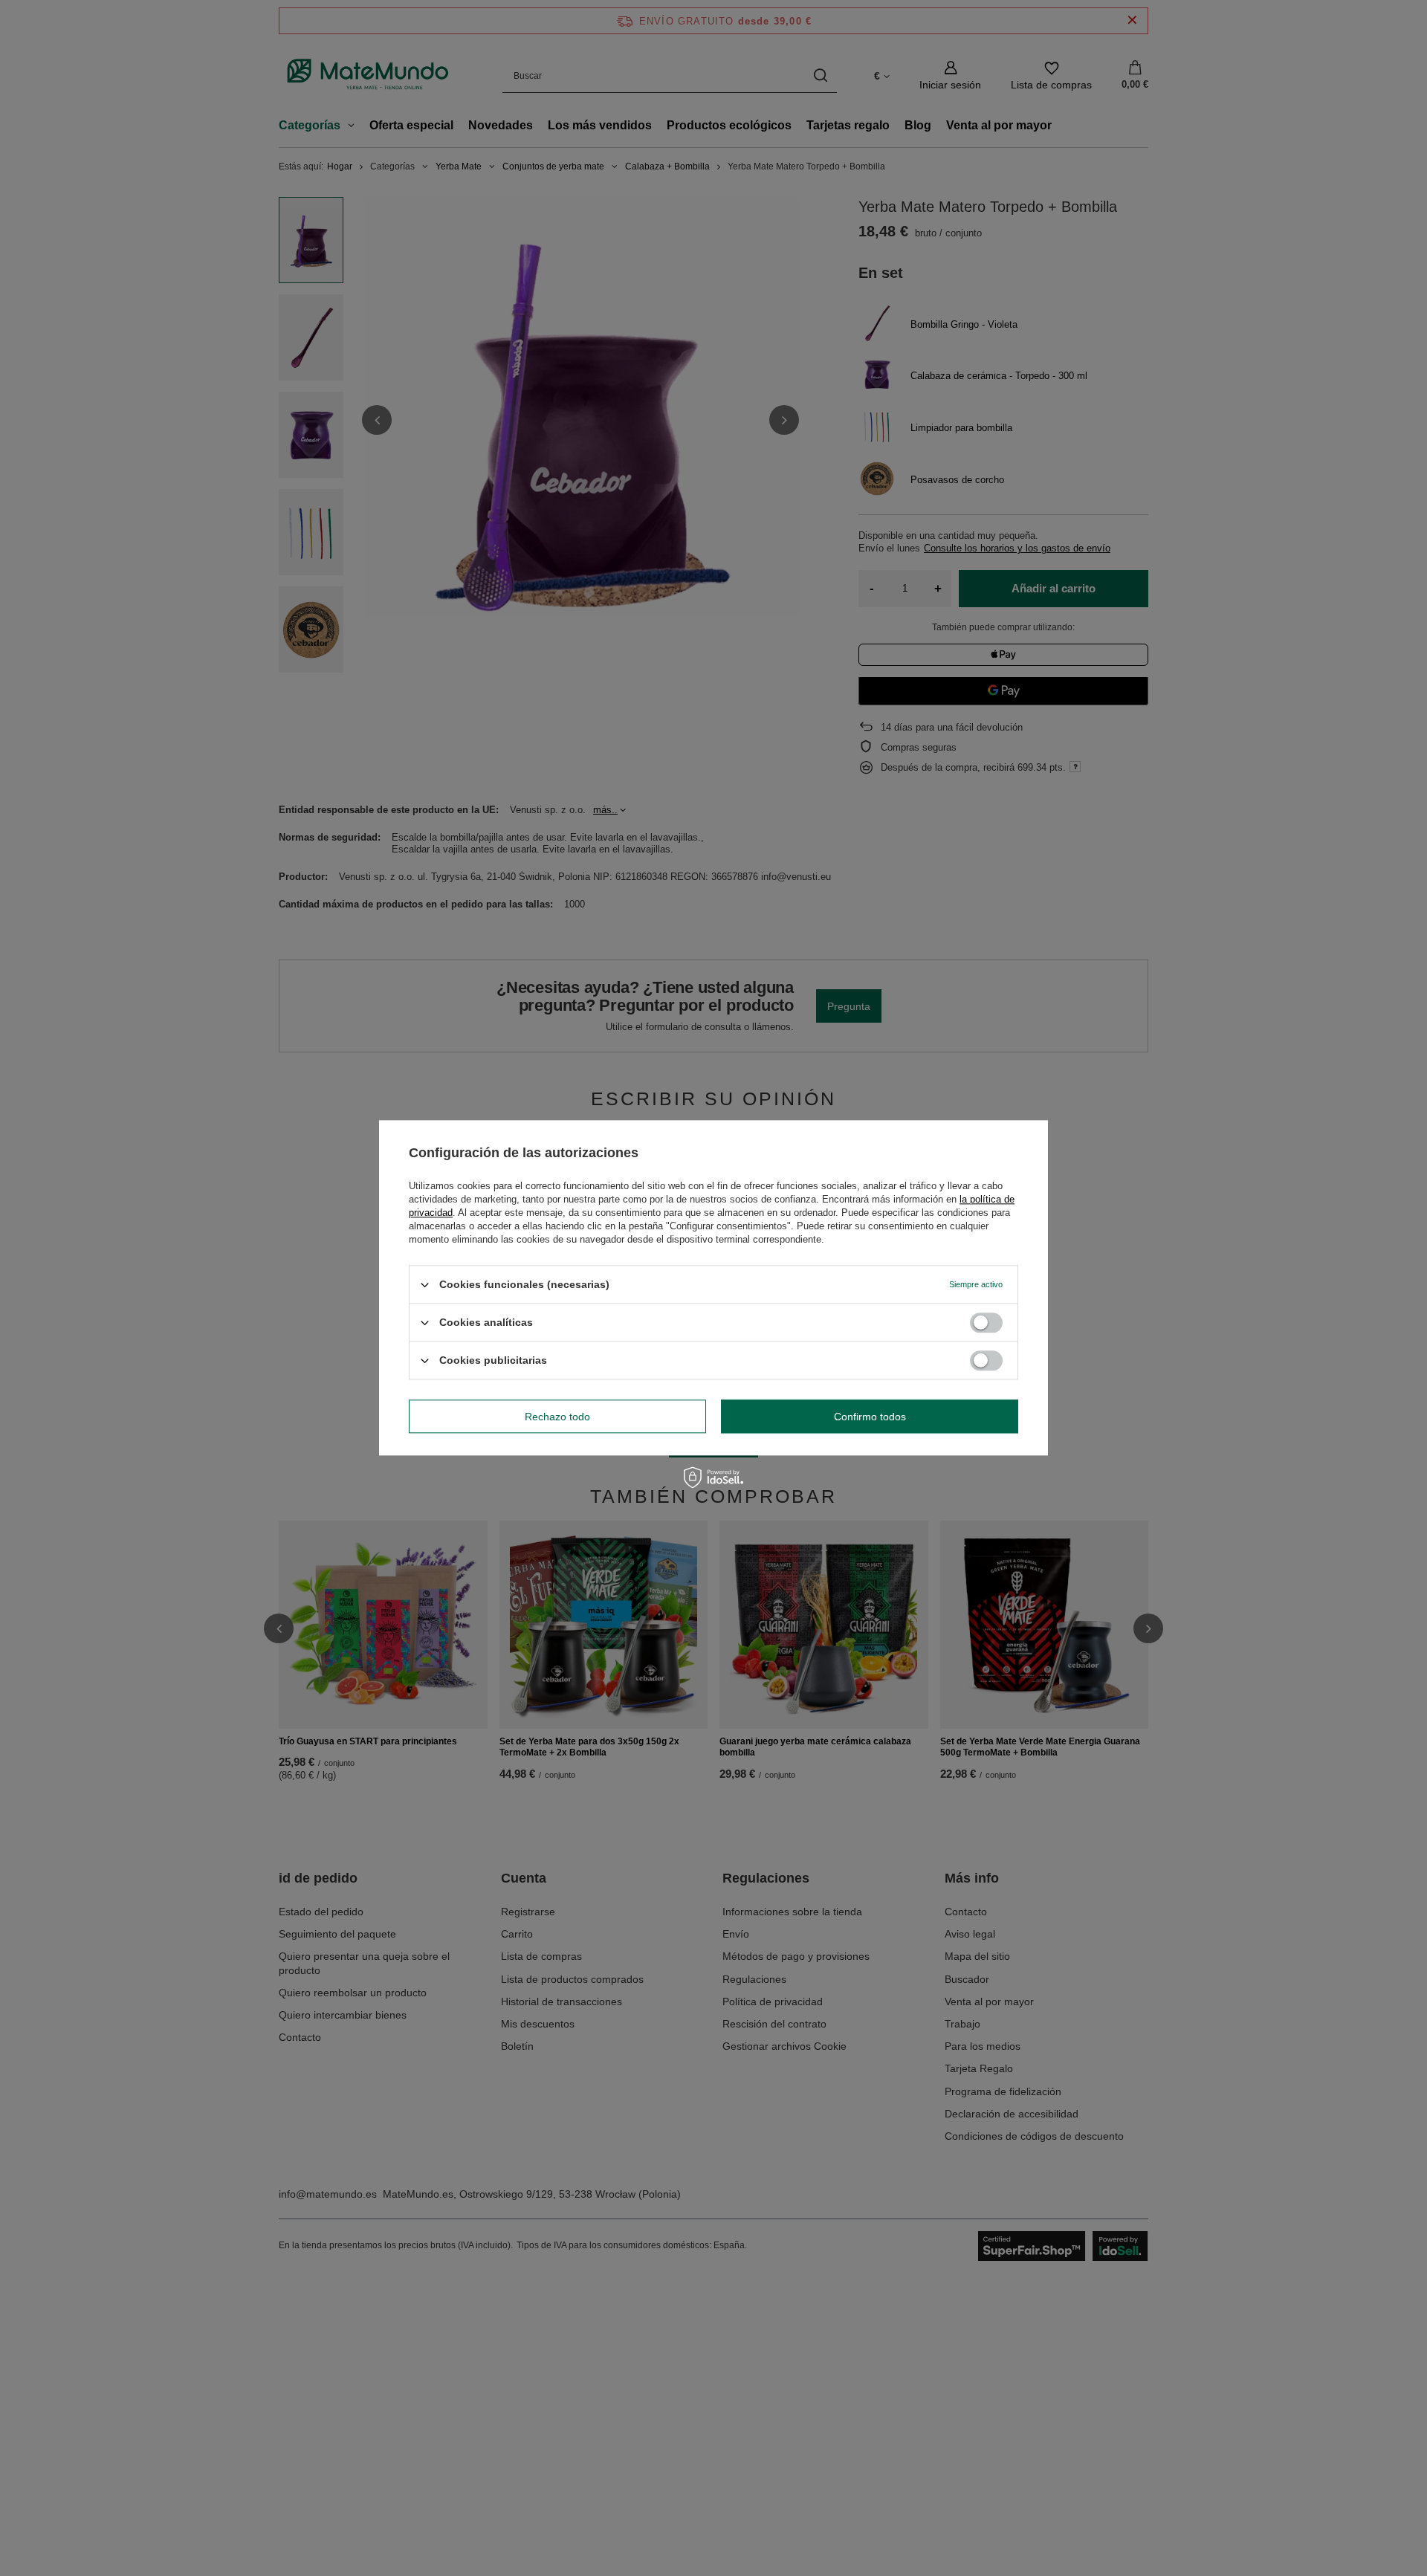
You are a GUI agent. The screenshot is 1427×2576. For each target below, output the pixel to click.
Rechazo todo (557, 1417)
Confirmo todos (870, 1417)
